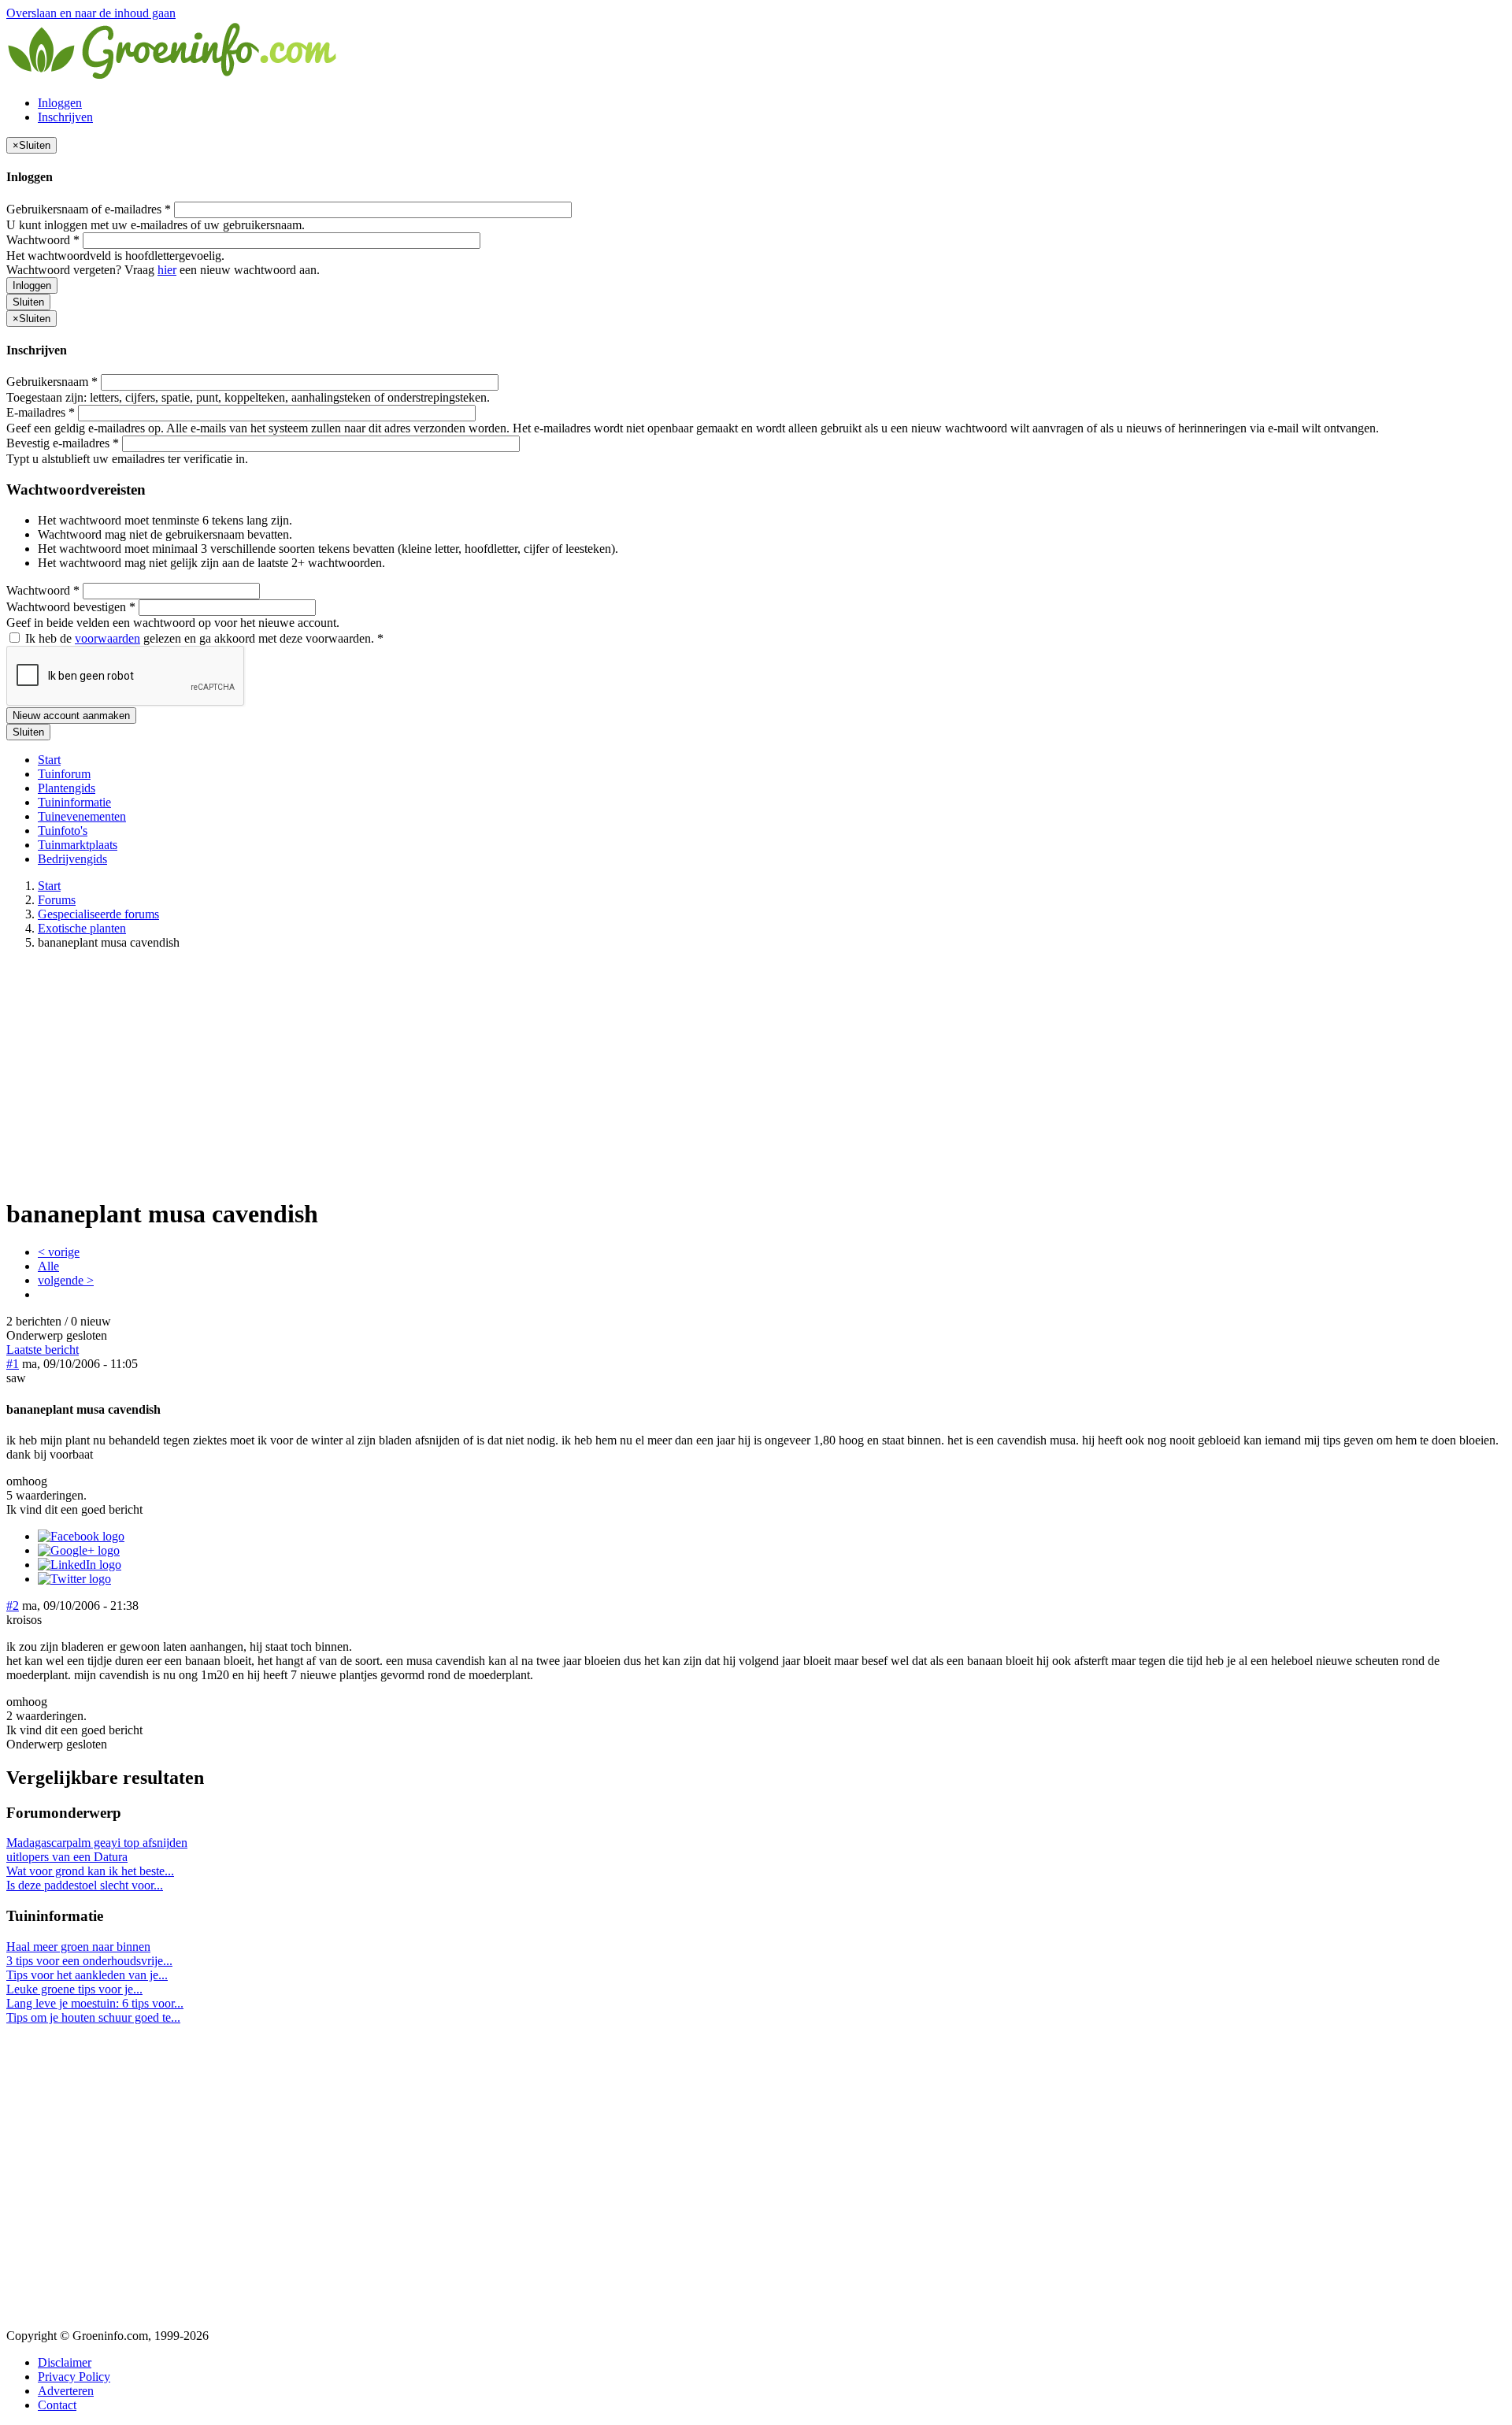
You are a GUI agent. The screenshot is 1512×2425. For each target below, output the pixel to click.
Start (49, 760)
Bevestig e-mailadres (63, 443)
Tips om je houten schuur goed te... (93, 2017)
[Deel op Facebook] (81, 1536)
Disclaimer (65, 2362)
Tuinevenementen (82, 816)
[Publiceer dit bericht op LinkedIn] (80, 1565)
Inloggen (60, 103)
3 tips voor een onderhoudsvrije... (89, 1961)
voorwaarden (107, 638)
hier (167, 270)
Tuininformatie (74, 802)
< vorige (59, 1252)
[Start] (173, 76)
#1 (13, 1364)
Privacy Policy (74, 2377)
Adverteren (66, 2391)
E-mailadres (41, 412)
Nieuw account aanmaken (71, 716)
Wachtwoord (43, 240)
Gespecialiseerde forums (98, 914)
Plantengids (67, 788)
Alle (48, 1266)
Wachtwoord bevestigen (71, 607)
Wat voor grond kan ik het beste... (90, 1871)
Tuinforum (64, 774)
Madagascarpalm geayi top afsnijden (97, 1843)
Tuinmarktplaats (78, 845)
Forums (57, 900)
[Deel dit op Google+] (79, 1550)
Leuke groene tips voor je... (74, 1989)
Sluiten (28, 302)
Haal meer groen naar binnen (78, 1947)
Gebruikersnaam (52, 382)
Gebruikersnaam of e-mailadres (89, 209)
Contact (57, 2405)
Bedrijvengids (72, 859)
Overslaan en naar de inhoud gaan (91, 13)
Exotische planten (82, 928)
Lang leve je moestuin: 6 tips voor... (95, 2003)
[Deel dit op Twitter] (74, 1579)
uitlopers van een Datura (67, 1857)
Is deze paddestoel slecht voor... (85, 1885)
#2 (13, 1606)
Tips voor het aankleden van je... (87, 1975)
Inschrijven (65, 117)
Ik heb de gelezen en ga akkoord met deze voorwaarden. (203, 638)
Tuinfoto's (63, 831)
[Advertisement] (756, 1073)
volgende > (66, 1280)
